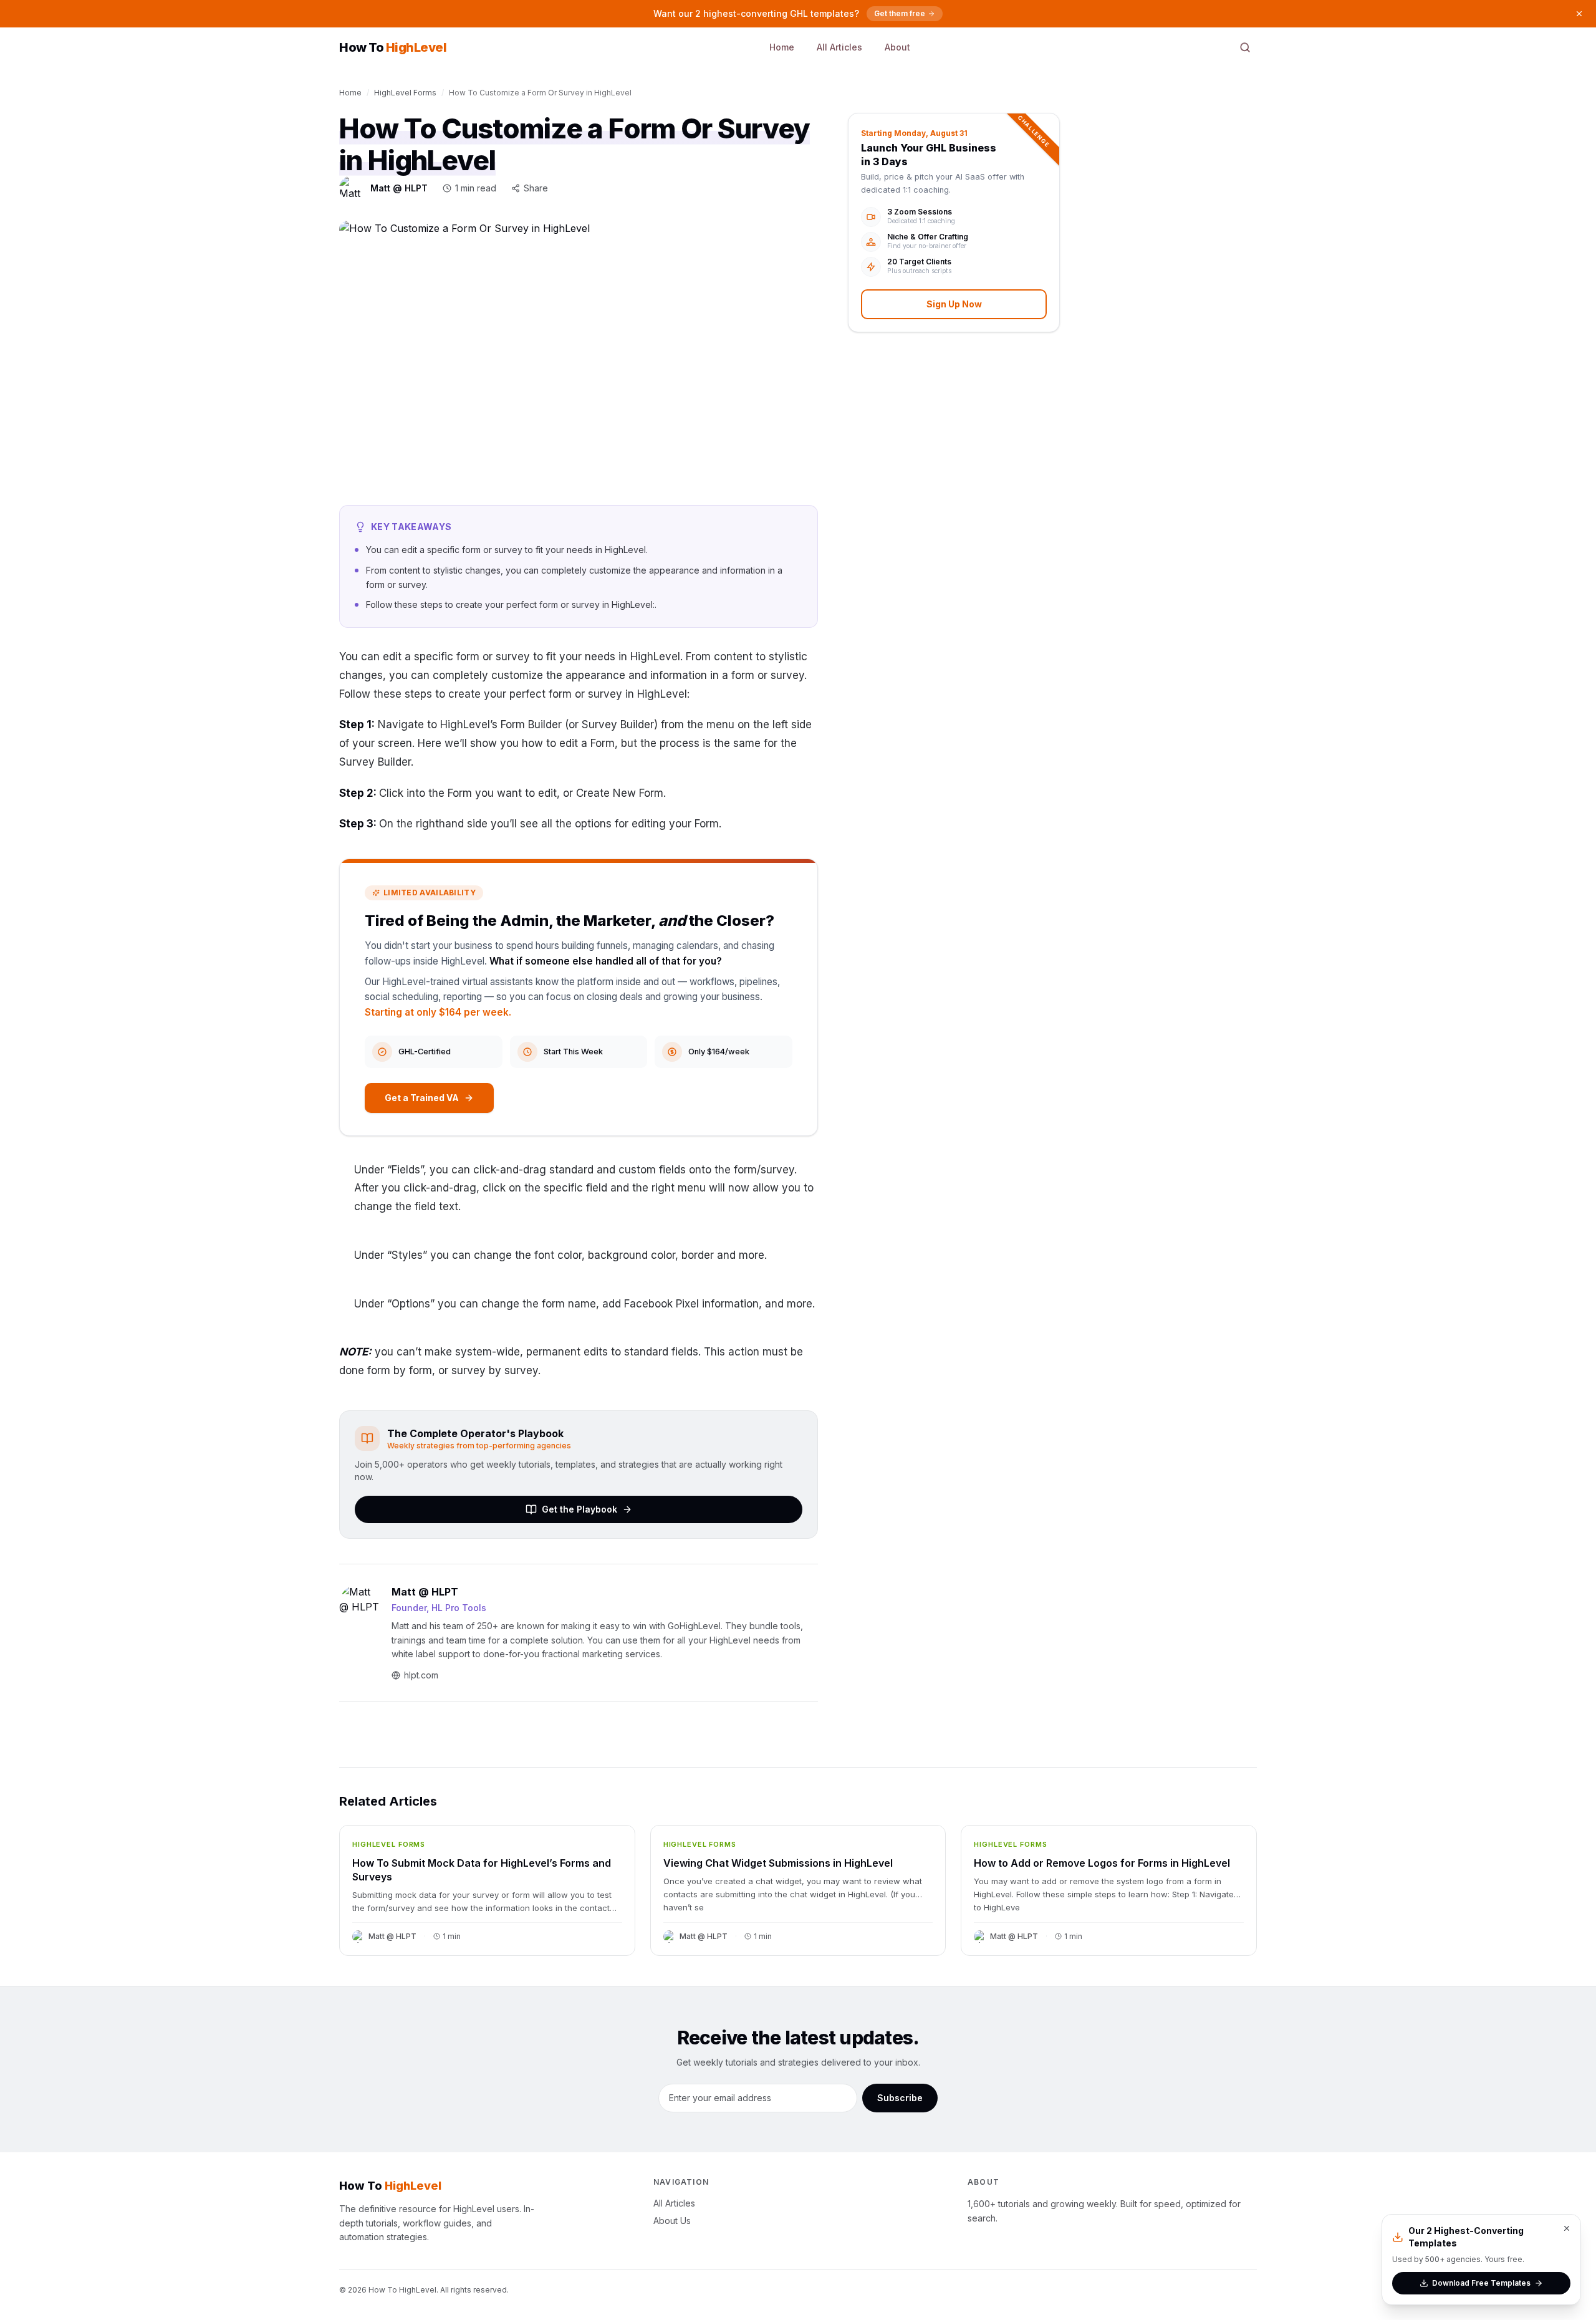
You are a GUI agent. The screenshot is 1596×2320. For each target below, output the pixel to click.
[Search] (1245, 47)
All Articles (839, 47)
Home (782, 47)
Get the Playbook (579, 1509)
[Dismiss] (1579, 14)
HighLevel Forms (405, 93)
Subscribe (900, 2098)
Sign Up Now (954, 304)
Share (536, 188)
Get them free (900, 13)
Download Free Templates (1481, 2283)
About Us (672, 2221)
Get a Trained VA (422, 1098)
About (897, 47)
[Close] (1567, 2228)
